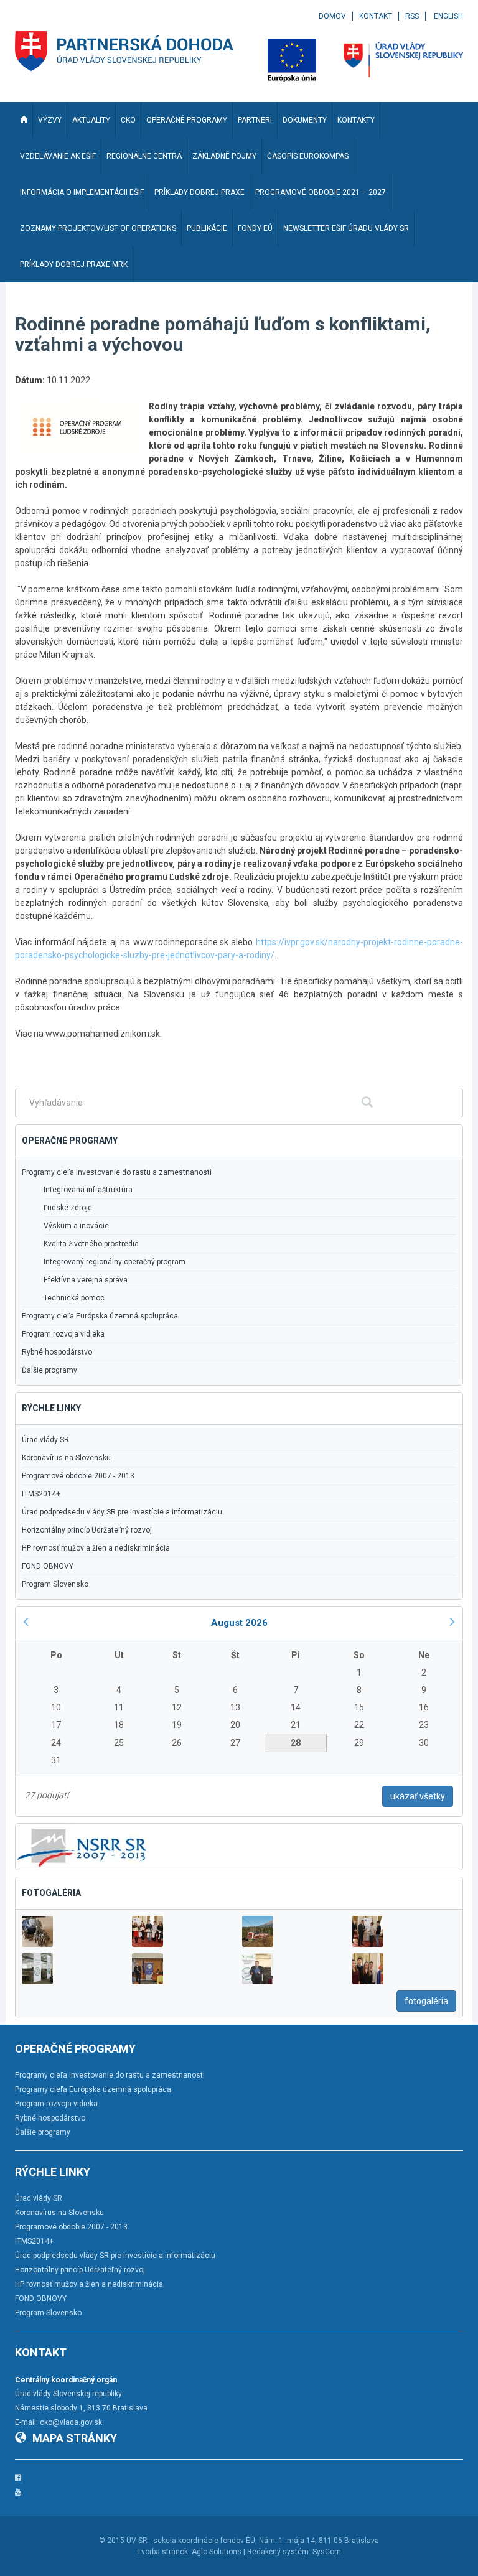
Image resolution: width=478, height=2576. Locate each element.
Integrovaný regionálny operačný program (115, 1262)
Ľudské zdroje (68, 1208)
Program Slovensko (55, 1584)
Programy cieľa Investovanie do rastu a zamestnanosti (117, 1172)
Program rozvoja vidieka (63, 1334)
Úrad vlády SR (45, 1440)
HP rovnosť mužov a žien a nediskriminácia (96, 1548)
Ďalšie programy (49, 1370)
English (448, 16)
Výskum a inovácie (76, 1226)
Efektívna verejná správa (86, 1280)
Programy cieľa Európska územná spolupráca (100, 1316)
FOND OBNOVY (48, 1566)
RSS (412, 16)
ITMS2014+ (41, 1494)
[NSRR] (82, 1846)
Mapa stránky (75, 2438)
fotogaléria (426, 2001)
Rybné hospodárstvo (57, 1352)
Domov (332, 16)
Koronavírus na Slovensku (66, 1458)
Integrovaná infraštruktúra (88, 1190)
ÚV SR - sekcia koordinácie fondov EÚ (191, 2541)
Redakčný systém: (279, 2552)
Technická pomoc (74, 1298)
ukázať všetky (418, 1796)
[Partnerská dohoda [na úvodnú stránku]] (124, 51)
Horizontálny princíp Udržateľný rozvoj (87, 1530)
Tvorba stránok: (163, 2552)
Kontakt (376, 16)
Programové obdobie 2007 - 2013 (78, 1476)
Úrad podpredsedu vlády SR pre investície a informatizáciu (122, 1512)
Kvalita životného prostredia (91, 1244)
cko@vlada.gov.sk (71, 2422)
